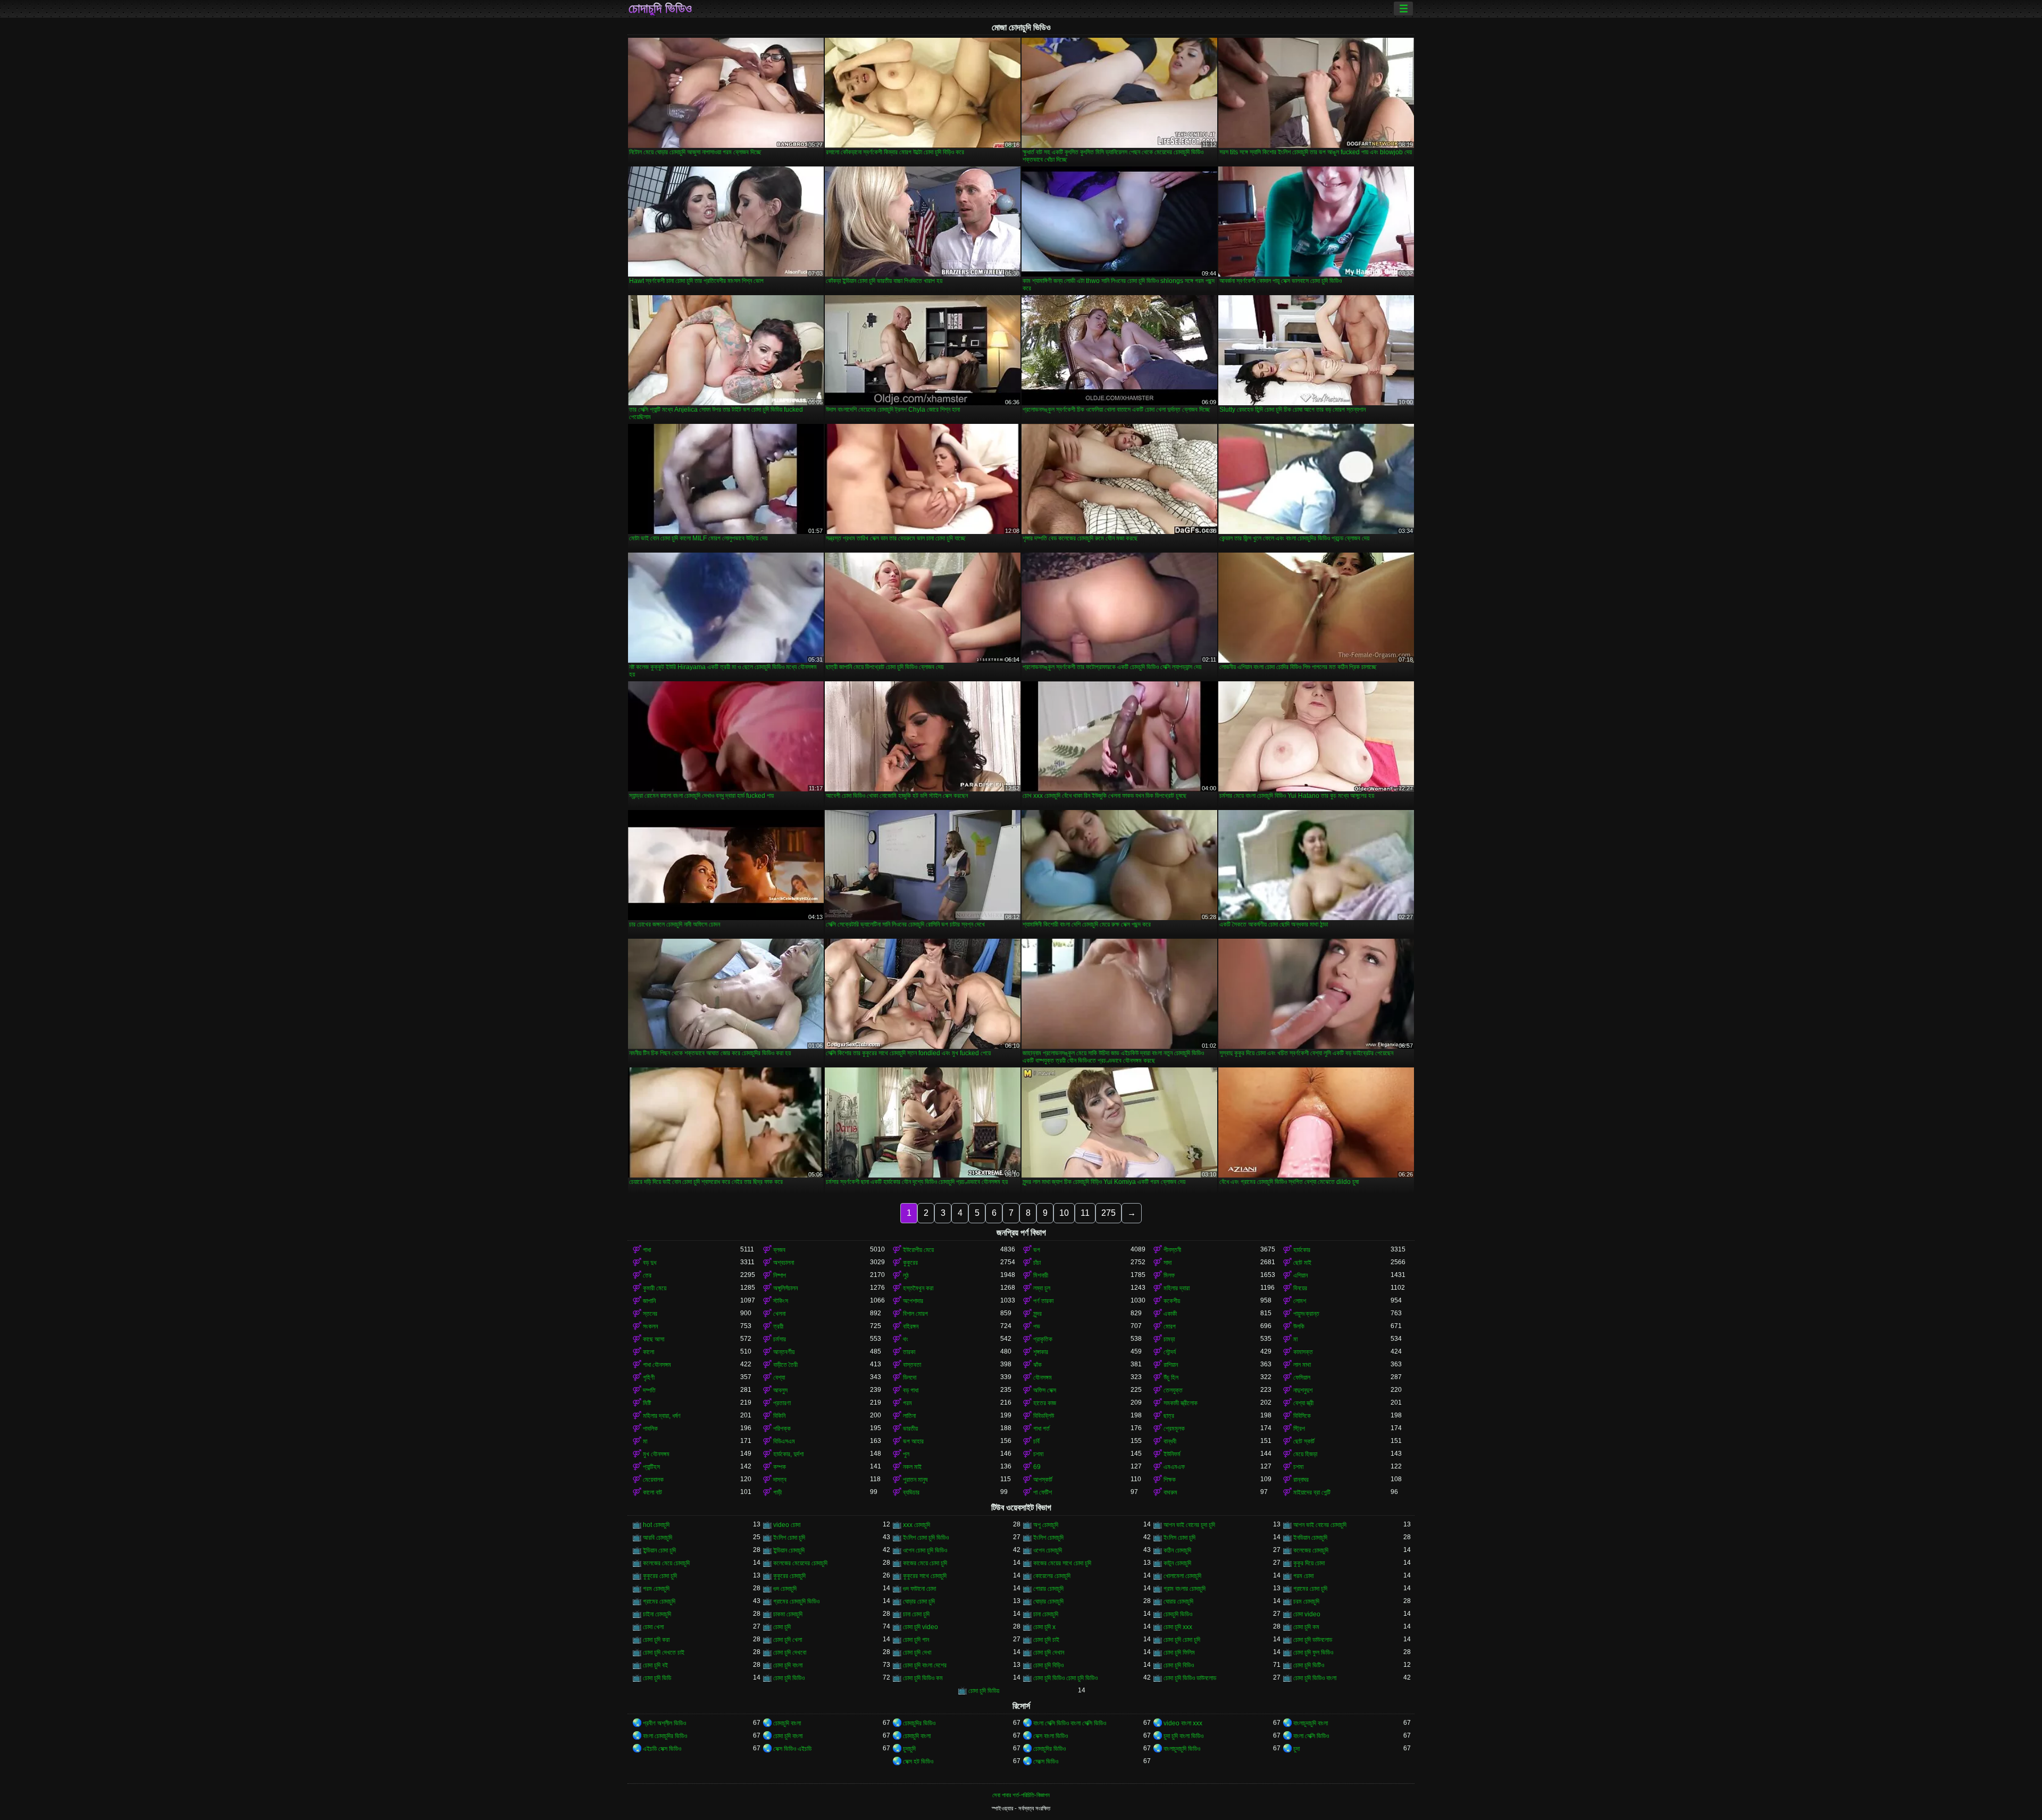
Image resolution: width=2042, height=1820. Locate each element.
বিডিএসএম (784, 1441)
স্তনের (650, 1314)
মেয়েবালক (653, 1480)
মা (1295, 1339)
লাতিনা (909, 1416)
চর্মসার (780, 1339)
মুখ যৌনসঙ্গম (656, 1454)
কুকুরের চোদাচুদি (789, 1576)
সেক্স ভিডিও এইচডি (792, 1749)
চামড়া (1169, 1339)
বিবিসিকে (1302, 1416)
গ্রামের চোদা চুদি (1310, 1589)
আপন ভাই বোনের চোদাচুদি (1320, 1525)
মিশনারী (1041, 1275)
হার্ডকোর (1302, 1250)
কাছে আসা (654, 1339)
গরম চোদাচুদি (656, 1589)
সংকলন (650, 1326)
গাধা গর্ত (1041, 1429)
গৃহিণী (649, 1377)
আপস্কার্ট (1043, 1480)
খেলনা (779, 1314)
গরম (907, 1403)
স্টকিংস (781, 1301)
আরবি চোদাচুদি (658, 1538)
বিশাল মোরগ (915, 1314)
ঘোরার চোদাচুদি (1178, 1601)
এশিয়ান (1300, 1275)
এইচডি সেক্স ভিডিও (662, 1749)
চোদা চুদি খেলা (788, 1640)
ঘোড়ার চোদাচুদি (1048, 1601)
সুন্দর (1037, 1314)
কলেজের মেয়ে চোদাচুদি (666, 1563)
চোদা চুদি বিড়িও (1048, 1665)
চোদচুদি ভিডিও (1178, 1614)
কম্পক (780, 1467)
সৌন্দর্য (1170, 1352)
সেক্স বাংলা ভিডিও (1051, 1736)
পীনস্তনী (1172, 1250)
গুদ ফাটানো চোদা (919, 1589)
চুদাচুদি (909, 1749)
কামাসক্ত (1303, 1352)
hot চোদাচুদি (656, 1525)
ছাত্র (1169, 1416)
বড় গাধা (911, 1390)
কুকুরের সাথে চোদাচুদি (925, 1576)
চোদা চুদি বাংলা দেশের (925, 1665)
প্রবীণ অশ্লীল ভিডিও (664, 1723)
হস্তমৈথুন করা (918, 1288)
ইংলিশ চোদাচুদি (1048, 1538)
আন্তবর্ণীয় (784, 1352)
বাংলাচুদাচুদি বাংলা (1311, 1723)
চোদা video (1307, 1614)
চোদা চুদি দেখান (1049, 1652)
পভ (1037, 1326)
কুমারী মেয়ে (655, 1288)
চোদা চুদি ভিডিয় (984, 1691)
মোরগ (1170, 1326)
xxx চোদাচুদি (917, 1525)
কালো (648, 1352)
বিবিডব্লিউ (1044, 1416)
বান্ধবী (1170, 1441)
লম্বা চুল (1042, 1288)
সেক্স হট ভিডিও (918, 1761)
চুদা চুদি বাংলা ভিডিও (1183, 1736)
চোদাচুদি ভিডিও (660, 9)
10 (1064, 1213)
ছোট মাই (1302, 1263)
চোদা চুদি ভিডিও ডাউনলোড (1190, 1678)
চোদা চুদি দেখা (917, 1652)
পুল (906, 1454)
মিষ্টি (647, 1403)
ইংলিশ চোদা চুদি (789, 1538)
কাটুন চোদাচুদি (1177, 1563)
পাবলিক (650, 1429)
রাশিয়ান (1171, 1365)
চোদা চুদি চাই (1046, 1640)
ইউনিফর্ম (1172, 1454)
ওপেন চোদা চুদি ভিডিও (925, 1550)
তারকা (909, 1352)
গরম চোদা (1303, 1576)
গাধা (647, 1250)
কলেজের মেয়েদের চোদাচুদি (800, 1563)
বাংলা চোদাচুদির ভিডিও (665, 1736)
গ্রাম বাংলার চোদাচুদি (1185, 1589)
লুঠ (906, 1275)
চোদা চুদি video (920, 1627)
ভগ (1037, 1250)
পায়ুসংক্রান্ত (1306, 1314)
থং (906, 1339)
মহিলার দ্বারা (1177, 1288)
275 (1108, 1213)
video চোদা (787, 1525)
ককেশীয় (1172, 1301)
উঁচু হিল (1171, 1377)
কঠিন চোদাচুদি (1177, 1550)
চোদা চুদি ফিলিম (1179, 1652)
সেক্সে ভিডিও (1046, 1761)
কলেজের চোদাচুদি (1311, 1550)
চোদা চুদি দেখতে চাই (664, 1652)
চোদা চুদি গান (916, 1640)
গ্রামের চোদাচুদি (659, 1601)
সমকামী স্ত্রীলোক (1181, 1403)
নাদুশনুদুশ (1303, 1390)
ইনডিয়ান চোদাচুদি (1310, 1538)
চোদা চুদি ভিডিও (789, 1678)
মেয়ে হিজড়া (1305, 1454)
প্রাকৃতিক (1043, 1339)
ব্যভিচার (911, 1492)
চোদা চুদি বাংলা (788, 1665)
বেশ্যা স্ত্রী (1303, 1403)
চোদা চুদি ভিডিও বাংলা (1315, 1678)
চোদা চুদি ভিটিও (1309, 1665)
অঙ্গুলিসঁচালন (785, 1288)
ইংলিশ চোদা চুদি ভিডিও (926, 1538)
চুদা (1296, 1749)
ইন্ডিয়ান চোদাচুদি (789, 1550)
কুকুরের (910, 1263)
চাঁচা (1037, 1263)
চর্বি (1036, 1441)
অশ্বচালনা (784, 1263)
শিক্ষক (1170, 1480)
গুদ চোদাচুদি (785, 1589)
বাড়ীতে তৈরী (785, 1365)
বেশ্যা (779, 1377)
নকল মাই (912, 1467)
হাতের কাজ (1045, 1403)
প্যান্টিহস (651, 1467)
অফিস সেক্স (1045, 1390)
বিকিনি (779, 1416)
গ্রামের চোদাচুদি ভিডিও (796, 1601)
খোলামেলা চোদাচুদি (1182, 1576)
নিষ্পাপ (780, 1275)
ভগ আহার (913, 1441)
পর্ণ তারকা (1043, 1301)
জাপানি (649, 1301)
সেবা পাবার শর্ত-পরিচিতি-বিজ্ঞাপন (1021, 1795)
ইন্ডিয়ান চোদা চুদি (659, 1550)
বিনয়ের (1300, 1288)
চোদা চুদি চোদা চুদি (1182, 1640)
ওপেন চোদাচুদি (1048, 1550)
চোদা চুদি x (1044, 1627)
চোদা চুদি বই (655, 1665)
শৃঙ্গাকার (1041, 1352)
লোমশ (1300, 1301)
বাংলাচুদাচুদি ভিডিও (1182, 1749)
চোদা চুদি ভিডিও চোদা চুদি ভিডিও (1065, 1678)
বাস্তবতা (912, 1365)
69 (1037, 1467)
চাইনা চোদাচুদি (657, 1614)
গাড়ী (777, 1492)
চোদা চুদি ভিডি (657, 1678)
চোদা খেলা (653, 1627)
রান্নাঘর (1301, 1480)
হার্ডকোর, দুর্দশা (788, 1454)
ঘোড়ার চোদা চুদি (919, 1601)
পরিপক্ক (782, 1429)
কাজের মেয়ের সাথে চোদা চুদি (1062, 1563)
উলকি (1299, 1326)
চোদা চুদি (782, 1627)
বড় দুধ (650, 1263)
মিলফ (1169, 1275)
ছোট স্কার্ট (1304, 1441)
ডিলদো (910, 1377)
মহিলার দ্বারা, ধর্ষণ (662, 1416)
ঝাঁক (1037, 1365)
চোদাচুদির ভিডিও (919, 1723)
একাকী (1170, 1314)
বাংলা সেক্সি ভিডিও (1311, 1736)
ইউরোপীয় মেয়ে (918, 1250)
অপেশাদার (913, 1301)
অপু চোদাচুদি (1046, 1525)
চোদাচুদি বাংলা (787, 1723)
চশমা (1038, 1454)
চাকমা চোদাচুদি (788, 1614)
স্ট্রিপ (1299, 1429)
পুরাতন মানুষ (915, 1480)
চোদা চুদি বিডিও (1179, 1665)
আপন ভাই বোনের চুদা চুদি (1189, 1525)
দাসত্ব (780, 1480)
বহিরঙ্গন (911, 1326)
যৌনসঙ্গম (1043, 1377)
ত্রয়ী (778, 1326)
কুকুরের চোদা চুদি (660, 1576)
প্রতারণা (782, 1403)
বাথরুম (1170, 1492)
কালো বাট (652, 1492)
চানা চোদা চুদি (916, 1614)
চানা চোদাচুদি (1046, 1614)
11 (1085, 1213)
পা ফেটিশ (1043, 1492)
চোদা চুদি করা (656, 1640)
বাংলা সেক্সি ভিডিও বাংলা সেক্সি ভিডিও (1070, 1723)
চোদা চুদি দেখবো (790, 1652)
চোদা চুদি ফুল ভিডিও (1313, 1652)
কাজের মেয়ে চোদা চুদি (925, 1563)
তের (647, 1275)
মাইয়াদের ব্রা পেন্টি (1312, 1492)
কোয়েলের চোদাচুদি (1052, 1576)
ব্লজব (779, 1250)
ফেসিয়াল (1302, 1377)
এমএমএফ (1174, 1467)
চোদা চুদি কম (1306, 1627)
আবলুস (780, 1390)
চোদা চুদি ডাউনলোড (1313, 1640)
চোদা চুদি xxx (1178, 1627)
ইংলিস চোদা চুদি (1179, 1538)
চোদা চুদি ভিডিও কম (923, 1678)
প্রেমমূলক (1174, 1429)
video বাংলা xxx (1183, 1723)
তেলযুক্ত (1173, 1390)
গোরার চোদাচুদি (1048, 1589)
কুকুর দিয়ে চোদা (1309, 1563)
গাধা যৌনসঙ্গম (657, 1365)
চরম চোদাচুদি (1306, 1601)
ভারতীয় (910, 1429)
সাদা (1168, 1263)
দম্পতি (649, 1390)
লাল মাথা (1302, 1365)
